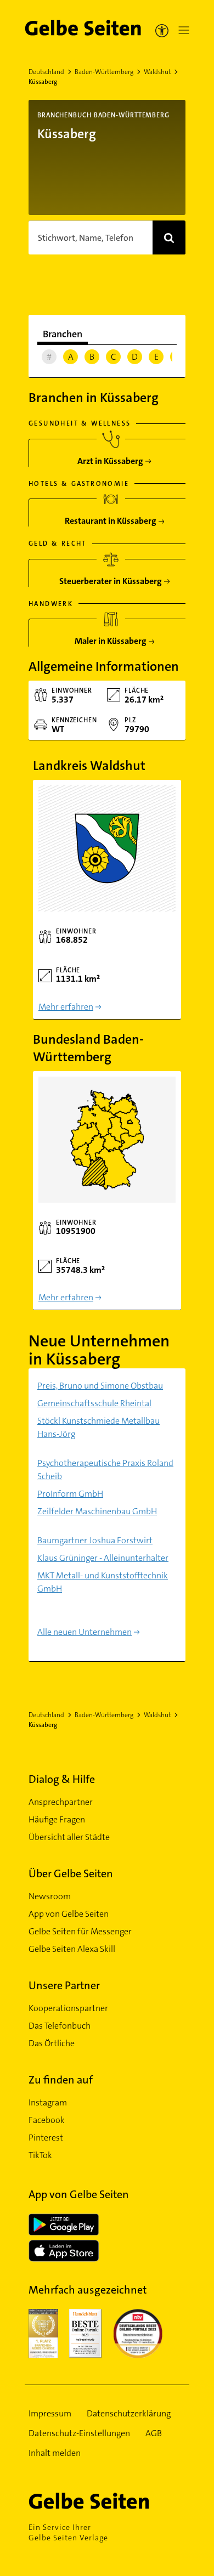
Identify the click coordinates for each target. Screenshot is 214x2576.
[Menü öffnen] (182, 30)
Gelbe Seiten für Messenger (80, 1931)
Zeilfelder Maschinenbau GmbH (97, 1511)
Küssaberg (43, 82)
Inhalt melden (55, 2453)
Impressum (50, 2413)
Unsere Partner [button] (64, 1985)
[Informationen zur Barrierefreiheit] (162, 30)
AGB (154, 2433)
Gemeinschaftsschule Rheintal (94, 1403)
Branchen (63, 334)
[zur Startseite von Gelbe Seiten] (107, 2501)
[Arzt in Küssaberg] (111, 457)
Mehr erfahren (66, 1007)
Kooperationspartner (68, 2008)
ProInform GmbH (70, 1494)
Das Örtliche (52, 2043)
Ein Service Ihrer (68, 2532)
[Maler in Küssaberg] (111, 637)
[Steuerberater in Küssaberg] (111, 577)
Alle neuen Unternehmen (85, 1632)
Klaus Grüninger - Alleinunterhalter (103, 1558)
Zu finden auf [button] (61, 2080)
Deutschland (46, 72)
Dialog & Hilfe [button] (62, 1779)
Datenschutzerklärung (129, 2413)
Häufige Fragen (57, 1819)
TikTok (40, 2155)
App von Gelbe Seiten (69, 1914)
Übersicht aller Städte (69, 1837)
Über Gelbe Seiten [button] (71, 1873)
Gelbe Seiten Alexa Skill (72, 1949)
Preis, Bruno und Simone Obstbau (100, 1386)
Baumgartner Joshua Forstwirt (95, 1540)
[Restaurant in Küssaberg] (111, 517)
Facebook (47, 2120)
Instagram (48, 2102)
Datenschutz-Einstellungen (79, 2433)
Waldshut (157, 72)
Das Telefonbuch (60, 2026)
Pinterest (46, 2138)
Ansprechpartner (61, 1802)
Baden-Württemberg (104, 72)
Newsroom (50, 1896)
